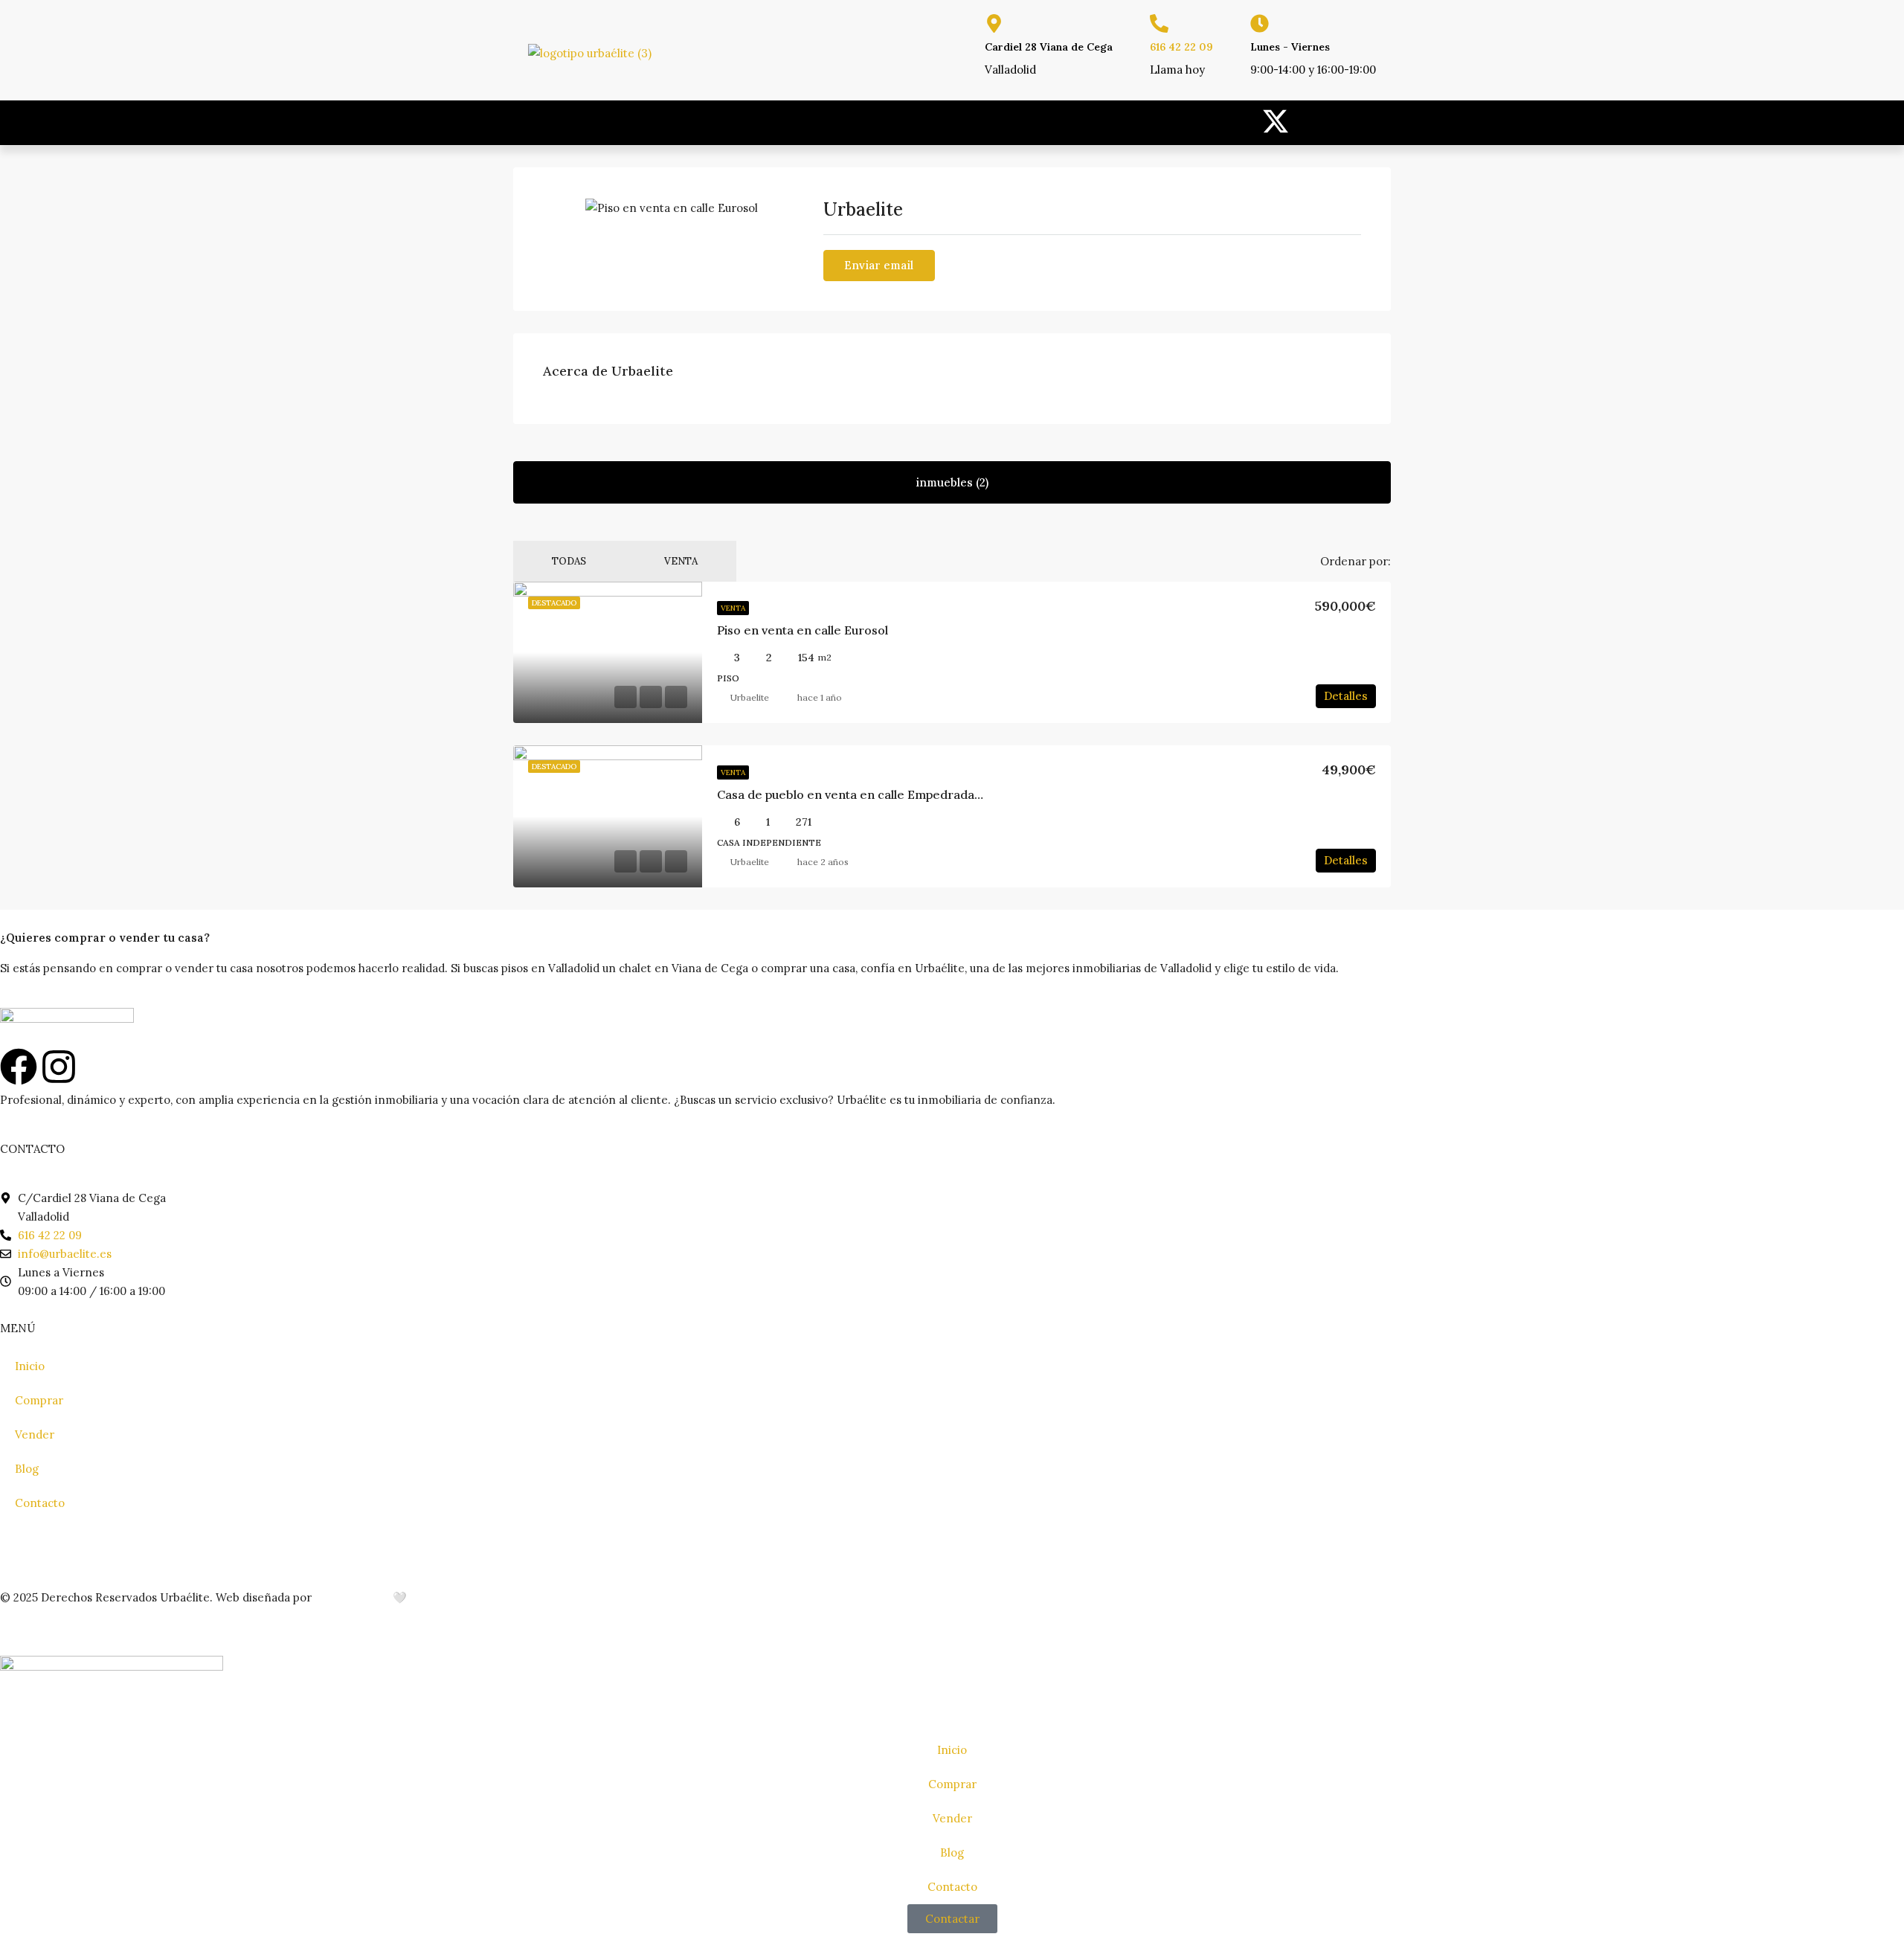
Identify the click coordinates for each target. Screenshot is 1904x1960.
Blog (27, 1469)
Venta (681, 561)
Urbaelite (750, 697)
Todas (569, 561)
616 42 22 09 (1181, 47)
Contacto (40, 1503)
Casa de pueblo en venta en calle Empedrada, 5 (852, 794)
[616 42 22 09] (1159, 23)
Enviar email (879, 265)
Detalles (1346, 696)
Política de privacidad (122, 1548)
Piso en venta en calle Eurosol (803, 630)
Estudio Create (352, 1597)
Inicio (30, 1366)
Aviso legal (28, 1548)
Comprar (39, 1400)
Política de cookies (238, 1548)
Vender (35, 1434)
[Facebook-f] (1313, 121)
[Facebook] (19, 1067)
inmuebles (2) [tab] (952, 482)
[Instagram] (1357, 121)
